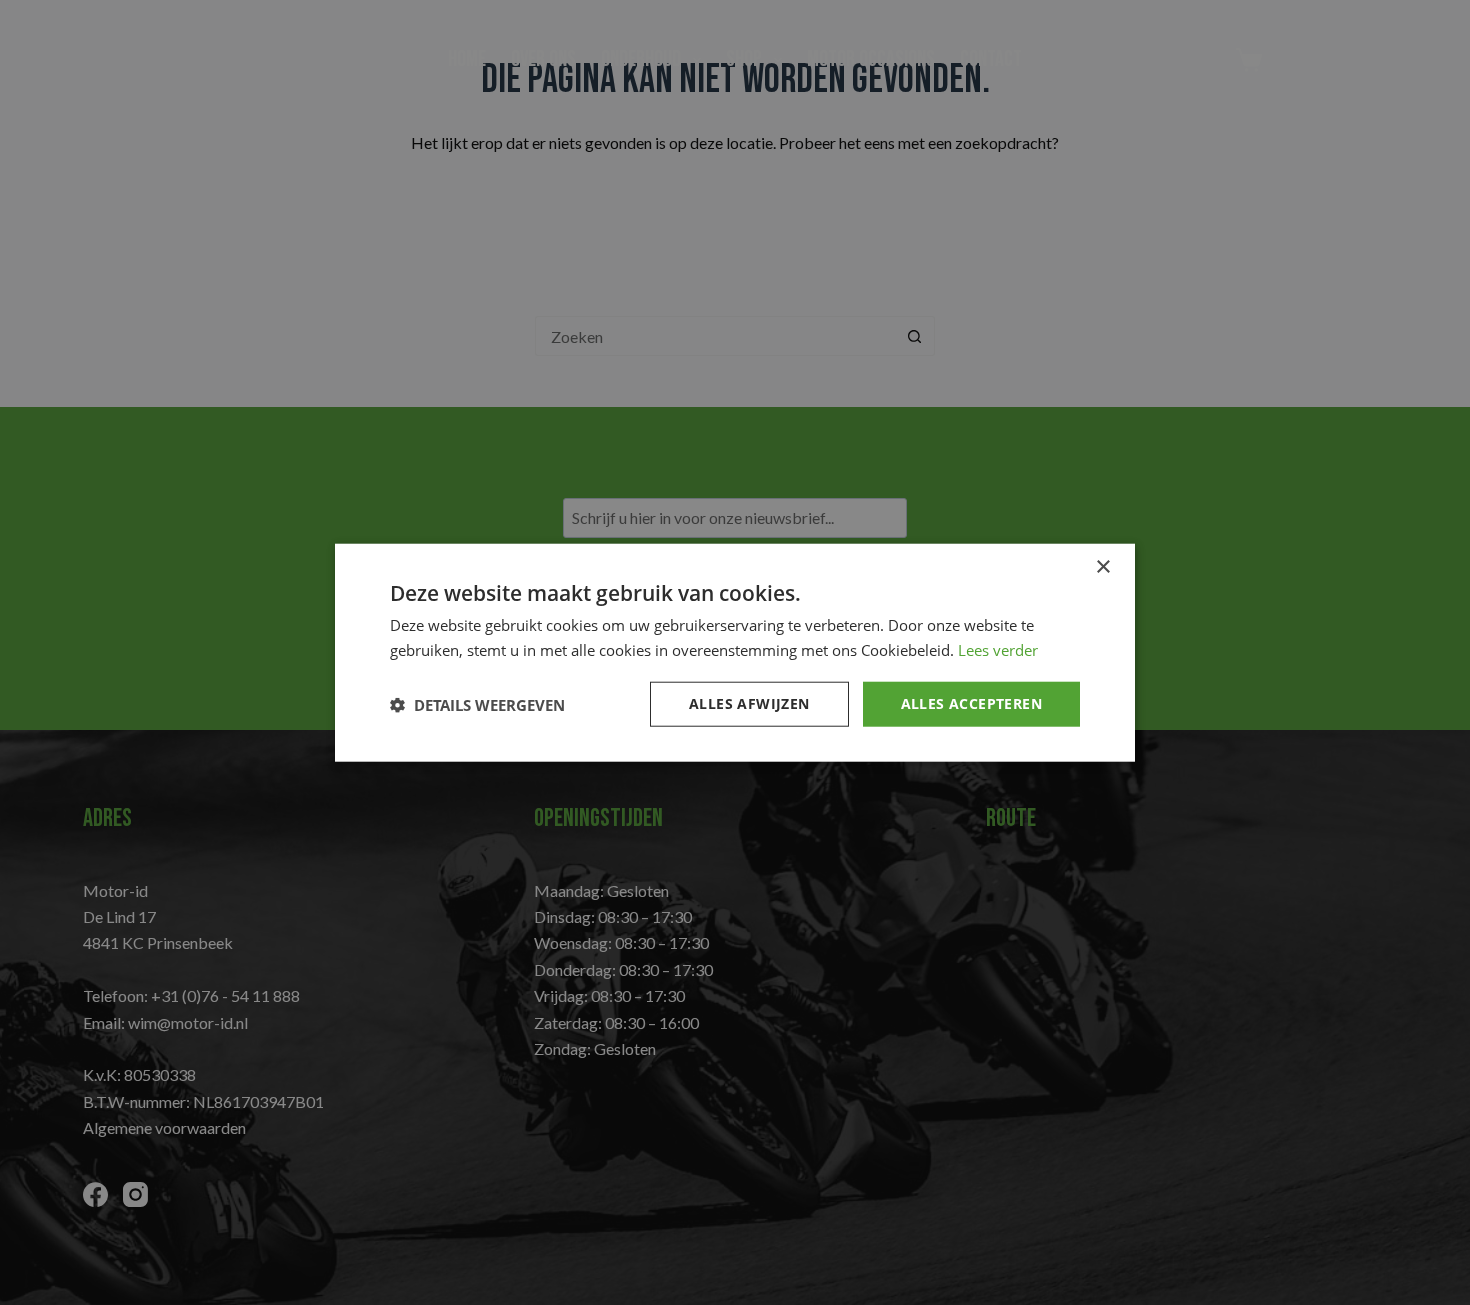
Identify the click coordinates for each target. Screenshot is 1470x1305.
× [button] (1102, 566)
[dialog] (735, 652)
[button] (477, 704)
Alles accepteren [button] (971, 703)
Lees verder (998, 649)
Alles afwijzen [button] (749, 703)
